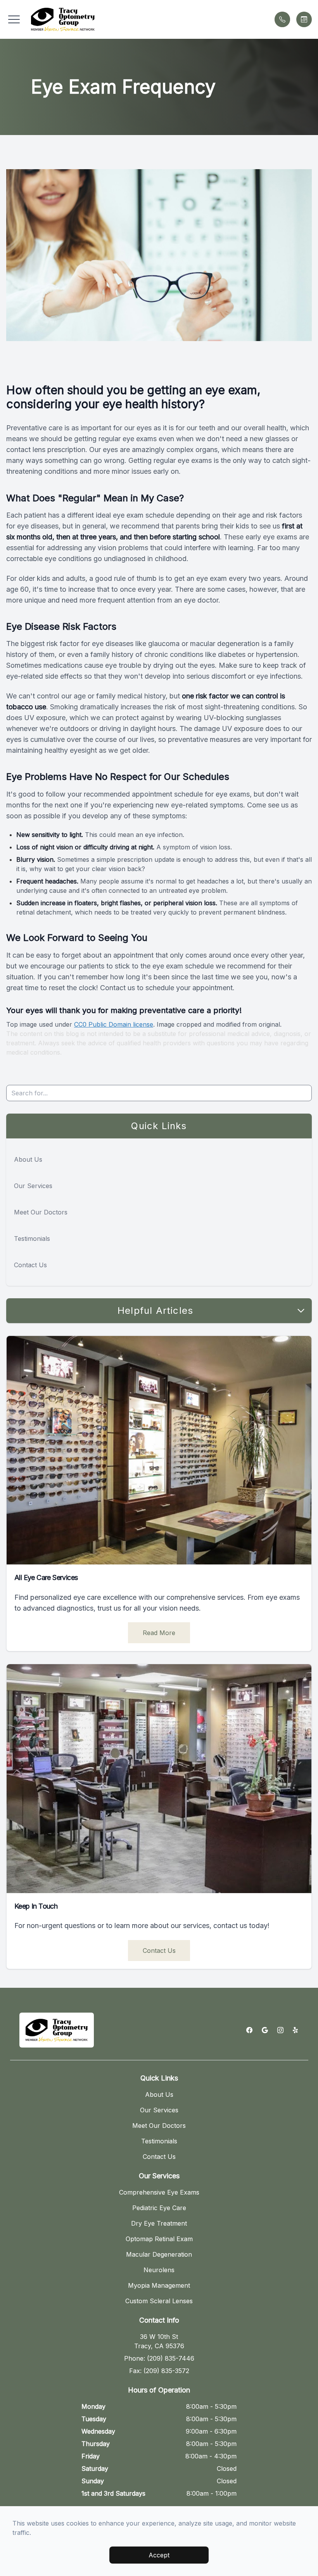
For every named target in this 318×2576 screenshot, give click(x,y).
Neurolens (159, 2270)
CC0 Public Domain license (114, 1024)
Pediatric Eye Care (159, 2208)
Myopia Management (159, 2285)
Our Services (33, 1186)
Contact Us (30, 1265)
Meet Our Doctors (41, 1212)
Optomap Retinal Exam (159, 2239)
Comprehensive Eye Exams (159, 2192)
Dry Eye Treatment (159, 2223)
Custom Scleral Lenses (159, 2301)
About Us (28, 1159)
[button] (14, 19)
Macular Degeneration (159, 2254)
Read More (159, 1633)
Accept (159, 2555)
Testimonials (32, 1239)
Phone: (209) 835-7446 (159, 2358)
